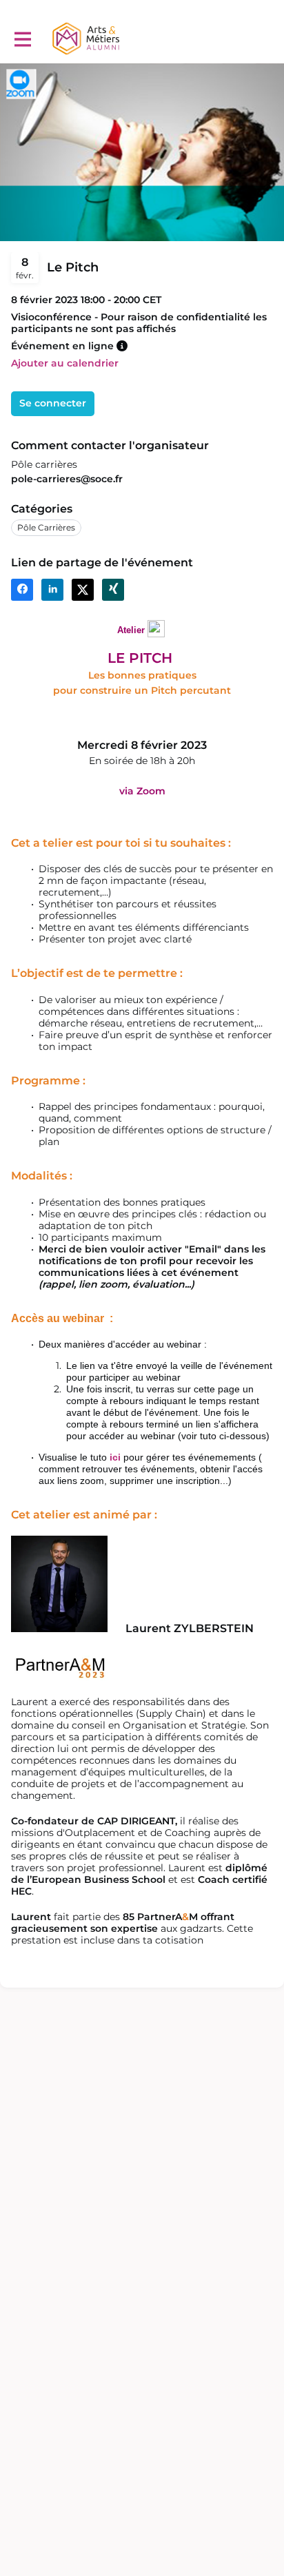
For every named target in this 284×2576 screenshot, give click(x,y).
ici (115, 1457)
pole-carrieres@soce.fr (67, 479)
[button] (122, 346)
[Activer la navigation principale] (22, 39)
